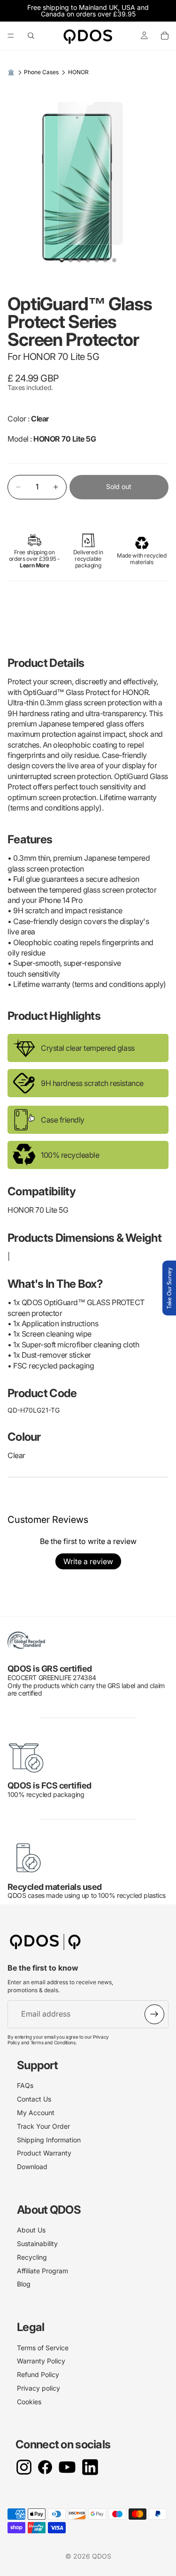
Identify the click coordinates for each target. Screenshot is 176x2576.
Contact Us (34, 2099)
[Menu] (11, 36)
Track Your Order (43, 2126)
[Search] (31, 36)
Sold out (119, 486)
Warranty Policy (41, 2361)
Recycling (32, 2257)
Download (32, 2167)
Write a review (88, 1561)
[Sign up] (154, 2014)
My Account (36, 2113)
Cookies (29, 2402)
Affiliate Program (42, 2271)
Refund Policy (38, 2374)
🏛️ (11, 72)
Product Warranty (44, 2153)
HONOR (78, 72)
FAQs (25, 2085)
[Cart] (165, 36)
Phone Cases (41, 72)
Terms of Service (43, 2348)
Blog (24, 2284)
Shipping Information (49, 2140)
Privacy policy (38, 2388)
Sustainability (37, 2243)
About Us (31, 2230)
